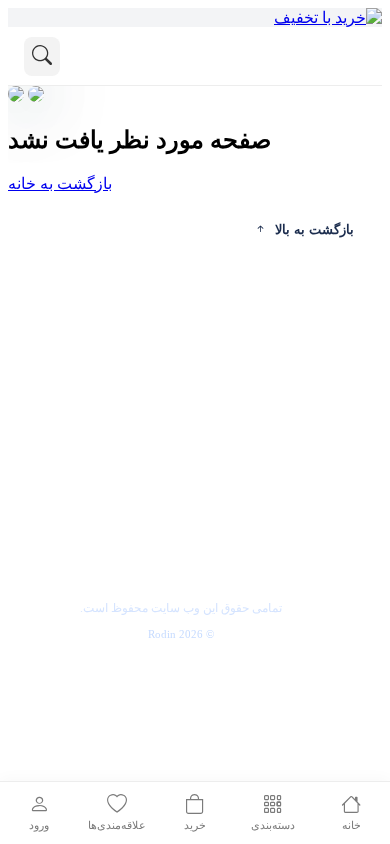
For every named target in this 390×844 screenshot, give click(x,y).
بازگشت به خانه (60, 183)
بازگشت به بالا (314, 229)
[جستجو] (42, 56)
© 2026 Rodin (181, 634)
